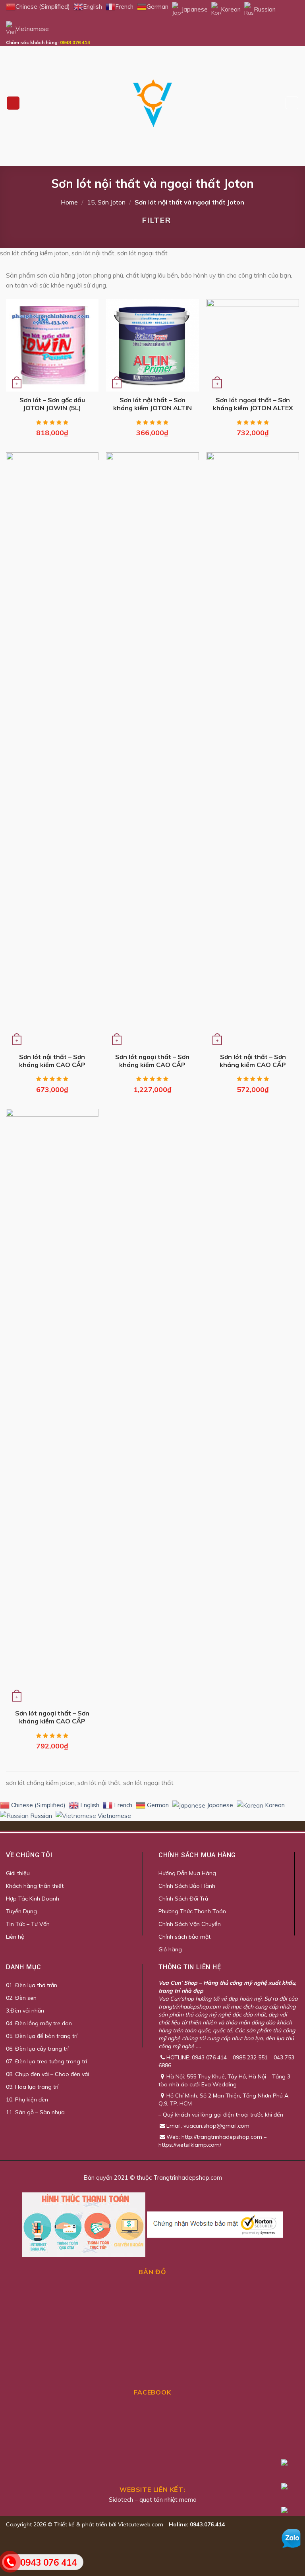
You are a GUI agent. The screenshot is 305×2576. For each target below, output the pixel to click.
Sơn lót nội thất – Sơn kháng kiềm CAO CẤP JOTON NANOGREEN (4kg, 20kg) (253, 1061)
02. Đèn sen (21, 1998)
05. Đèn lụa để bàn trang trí (42, 2036)
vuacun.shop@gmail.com (216, 2126)
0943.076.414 (75, 42)
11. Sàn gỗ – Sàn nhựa (35, 2112)
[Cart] (292, 103)
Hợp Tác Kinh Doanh (33, 1899)
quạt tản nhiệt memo (168, 2500)
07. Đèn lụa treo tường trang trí (46, 2061)
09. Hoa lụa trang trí (32, 2087)
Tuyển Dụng (21, 1911)
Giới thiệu (18, 1873)
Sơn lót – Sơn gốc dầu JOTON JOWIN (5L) (52, 404)
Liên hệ (15, 1937)
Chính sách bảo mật (184, 1937)
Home (69, 202)
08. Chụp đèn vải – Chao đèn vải (47, 2074)
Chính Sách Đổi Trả (183, 1899)
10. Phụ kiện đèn (27, 2099)
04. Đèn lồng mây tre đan (39, 2023)
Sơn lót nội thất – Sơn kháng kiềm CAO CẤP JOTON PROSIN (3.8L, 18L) (52, 1061)
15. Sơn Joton (106, 202)
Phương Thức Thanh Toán (192, 1911)
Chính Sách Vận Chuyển (190, 1924)
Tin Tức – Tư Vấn (28, 1924)
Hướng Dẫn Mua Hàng (187, 1873)
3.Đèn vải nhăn (25, 2011)
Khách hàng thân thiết (35, 1886)
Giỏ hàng (170, 1949)
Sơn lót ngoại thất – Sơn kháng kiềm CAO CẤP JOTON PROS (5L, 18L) (152, 1061)
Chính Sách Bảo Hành (187, 1886)
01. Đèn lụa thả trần (32, 1985)
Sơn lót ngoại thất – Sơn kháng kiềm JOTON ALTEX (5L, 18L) (253, 404)
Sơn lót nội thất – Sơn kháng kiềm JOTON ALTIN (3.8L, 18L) (152, 404)
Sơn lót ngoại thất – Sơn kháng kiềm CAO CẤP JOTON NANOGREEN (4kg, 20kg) (52, 1717)
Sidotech (121, 2500)
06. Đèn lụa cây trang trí (37, 2049)
